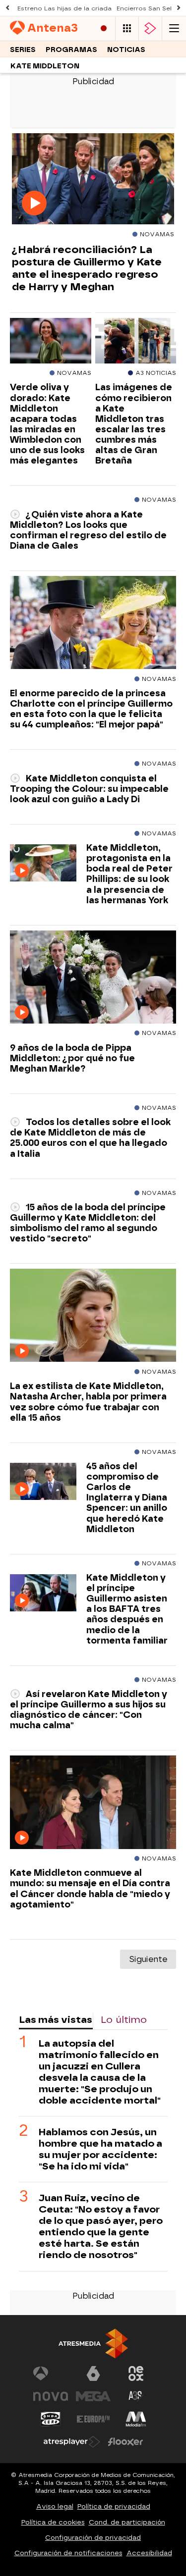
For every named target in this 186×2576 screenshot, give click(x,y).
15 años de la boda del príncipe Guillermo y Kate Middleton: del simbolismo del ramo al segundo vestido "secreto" (88, 1223)
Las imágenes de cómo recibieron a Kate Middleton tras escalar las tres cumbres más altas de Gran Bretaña (134, 424)
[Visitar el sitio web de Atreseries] (136, 2396)
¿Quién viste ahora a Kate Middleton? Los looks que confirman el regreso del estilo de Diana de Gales (88, 530)
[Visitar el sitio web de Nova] (51, 2396)
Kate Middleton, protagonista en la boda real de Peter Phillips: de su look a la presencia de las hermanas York (129, 874)
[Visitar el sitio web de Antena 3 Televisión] (51, 2373)
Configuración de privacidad (93, 2538)
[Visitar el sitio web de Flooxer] (125, 2442)
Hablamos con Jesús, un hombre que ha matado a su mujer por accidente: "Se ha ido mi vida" (100, 2149)
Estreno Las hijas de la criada (64, 8)
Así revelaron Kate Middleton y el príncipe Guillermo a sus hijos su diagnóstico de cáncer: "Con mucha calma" (89, 1709)
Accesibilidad (149, 2553)
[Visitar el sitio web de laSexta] (93, 2373)
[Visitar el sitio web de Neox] (136, 2373)
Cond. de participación (127, 2522)
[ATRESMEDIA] (93, 2344)
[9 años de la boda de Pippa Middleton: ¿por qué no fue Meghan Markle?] (93, 978)
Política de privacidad (114, 2506)
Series (23, 50)
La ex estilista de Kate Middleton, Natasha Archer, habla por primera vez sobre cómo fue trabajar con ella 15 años (88, 1401)
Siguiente (148, 1959)
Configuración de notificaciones (68, 2553)
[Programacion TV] (127, 28)
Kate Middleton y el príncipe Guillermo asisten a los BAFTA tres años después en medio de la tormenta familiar (127, 1609)
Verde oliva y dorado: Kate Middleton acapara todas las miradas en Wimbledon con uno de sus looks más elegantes (47, 424)
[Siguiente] (179, 8)
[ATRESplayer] (150, 28)
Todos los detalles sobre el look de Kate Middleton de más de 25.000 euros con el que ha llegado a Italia (90, 1137)
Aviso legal (55, 2506)
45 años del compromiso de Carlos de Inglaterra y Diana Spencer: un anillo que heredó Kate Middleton (127, 1497)
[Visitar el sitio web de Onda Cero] (51, 2419)
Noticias (126, 50)
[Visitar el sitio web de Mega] (93, 2396)
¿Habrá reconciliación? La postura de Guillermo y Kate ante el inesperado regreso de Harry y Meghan (87, 268)
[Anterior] (7, 8)
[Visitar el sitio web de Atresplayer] (72, 2442)
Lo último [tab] (124, 2020)
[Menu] (174, 28)
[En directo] (104, 28)
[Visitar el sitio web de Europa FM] (93, 2419)
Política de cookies (53, 2522)
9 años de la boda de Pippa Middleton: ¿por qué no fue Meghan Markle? (72, 1058)
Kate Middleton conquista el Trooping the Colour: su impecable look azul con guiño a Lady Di (89, 789)
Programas (71, 50)
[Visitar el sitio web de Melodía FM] (136, 2419)
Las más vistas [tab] (56, 2020)
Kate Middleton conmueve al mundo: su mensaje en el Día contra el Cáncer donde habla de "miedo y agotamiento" (90, 1888)
